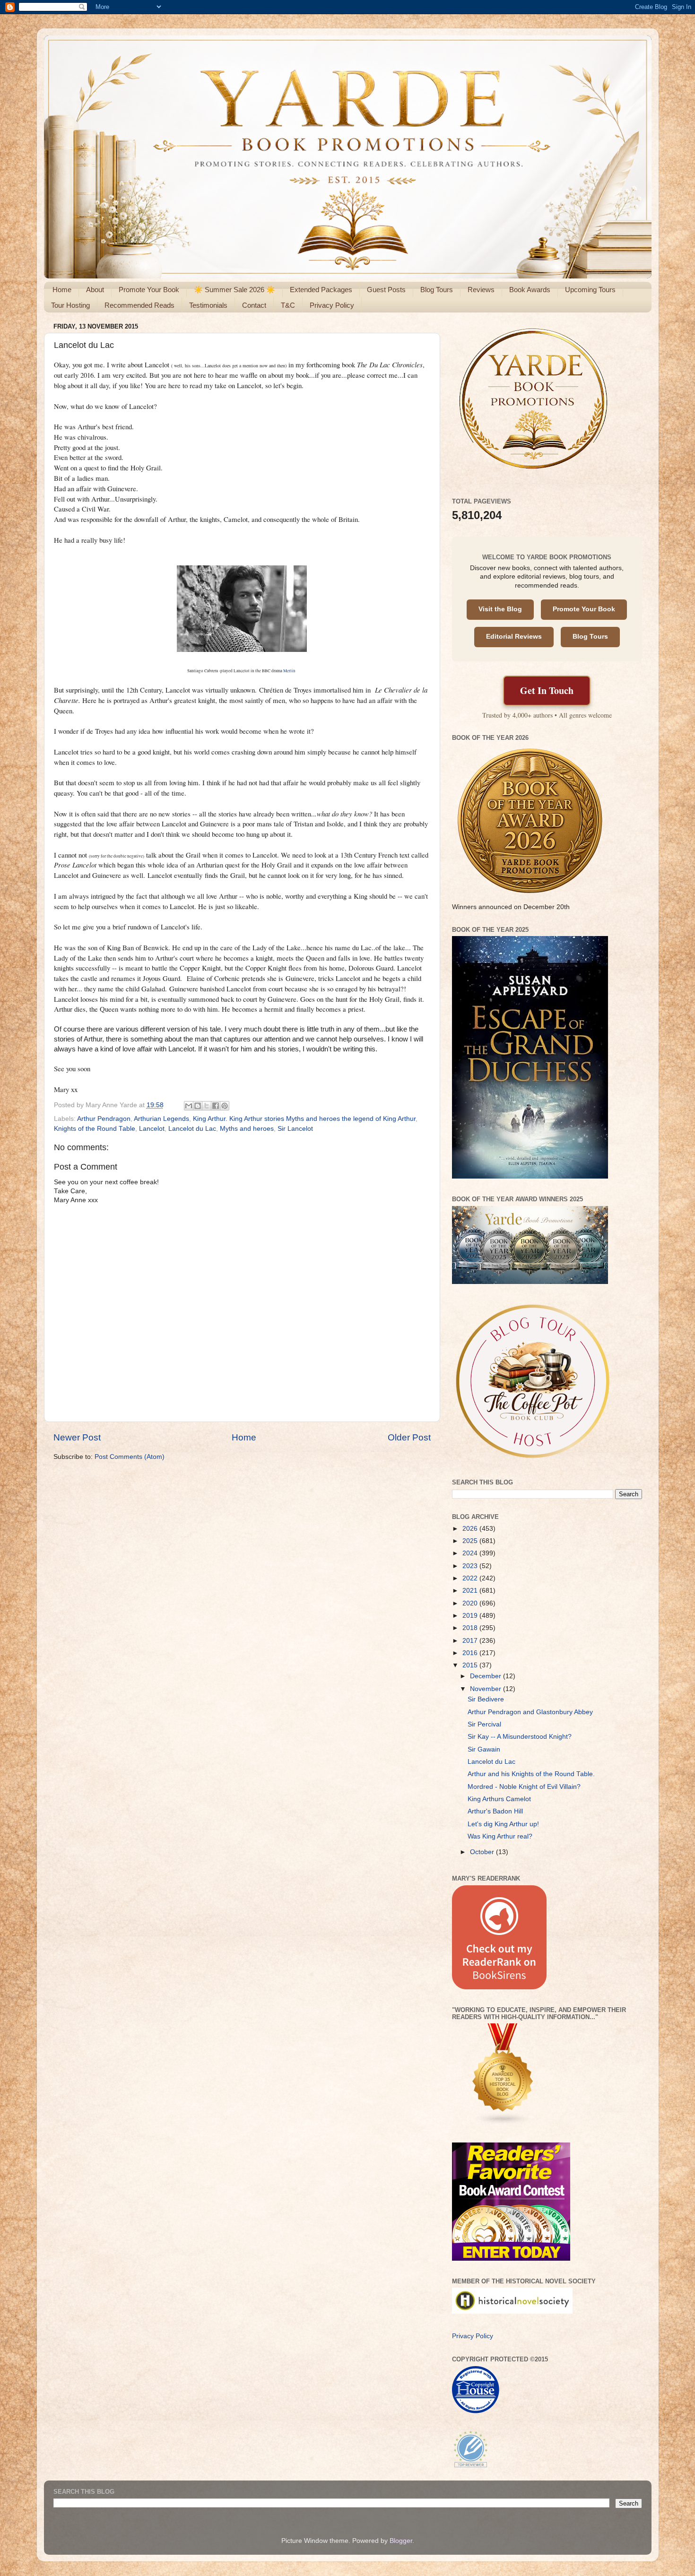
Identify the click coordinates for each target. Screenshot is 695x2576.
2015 (471, 1665)
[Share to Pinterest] (225, 1106)
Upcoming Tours (590, 290)
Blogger (401, 2541)
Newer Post (77, 1437)
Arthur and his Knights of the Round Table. (531, 1774)
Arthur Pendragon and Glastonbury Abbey (530, 1712)
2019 (471, 1616)
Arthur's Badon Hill (495, 1811)
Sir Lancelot (295, 1129)
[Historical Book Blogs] (503, 2123)
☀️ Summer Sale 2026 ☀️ (235, 290)
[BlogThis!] (198, 1106)
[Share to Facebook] (216, 1106)
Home (62, 290)
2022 (471, 1578)
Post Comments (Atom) (130, 1457)
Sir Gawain (484, 1749)
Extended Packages (321, 290)
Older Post (409, 1437)
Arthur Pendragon (104, 1119)
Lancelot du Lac (192, 1129)
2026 (471, 1529)
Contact (254, 305)
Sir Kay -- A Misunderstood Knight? (520, 1737)
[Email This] (189, 1106)
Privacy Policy (332, 305)
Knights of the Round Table (95, 1129)
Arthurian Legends (161, 1119)
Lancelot (152, 1129)
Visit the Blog (500, 609)
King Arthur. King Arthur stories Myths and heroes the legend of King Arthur (304, 1119)
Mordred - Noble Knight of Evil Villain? (524, 1787)
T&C (288, 305)
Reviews (481, 290)
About (95, 290)
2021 (471, 1591)
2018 (471, 1628)
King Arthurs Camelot (499, 1799)
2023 (471, 1566)
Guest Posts (386, 290)
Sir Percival (484, 1724)
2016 (471, 1653)
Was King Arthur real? (500, 1836)
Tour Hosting (70, 305)
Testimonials (208, 305)
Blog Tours (437, 290)
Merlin (290, 671)
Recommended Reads (139, 305)
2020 (471, 1603)
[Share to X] (207, 1106)
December (486, 1676)
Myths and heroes (247, 1129)
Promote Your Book (149, 290)
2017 (471, 1641)
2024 (471, 1553)
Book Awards (530, 290)
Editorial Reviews (514, 637)
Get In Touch (547, 690)
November (486, 1689)
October (483, 1852)
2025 (471, 1541)
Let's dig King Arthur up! (503, 1824)
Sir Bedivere (486, 1699)
